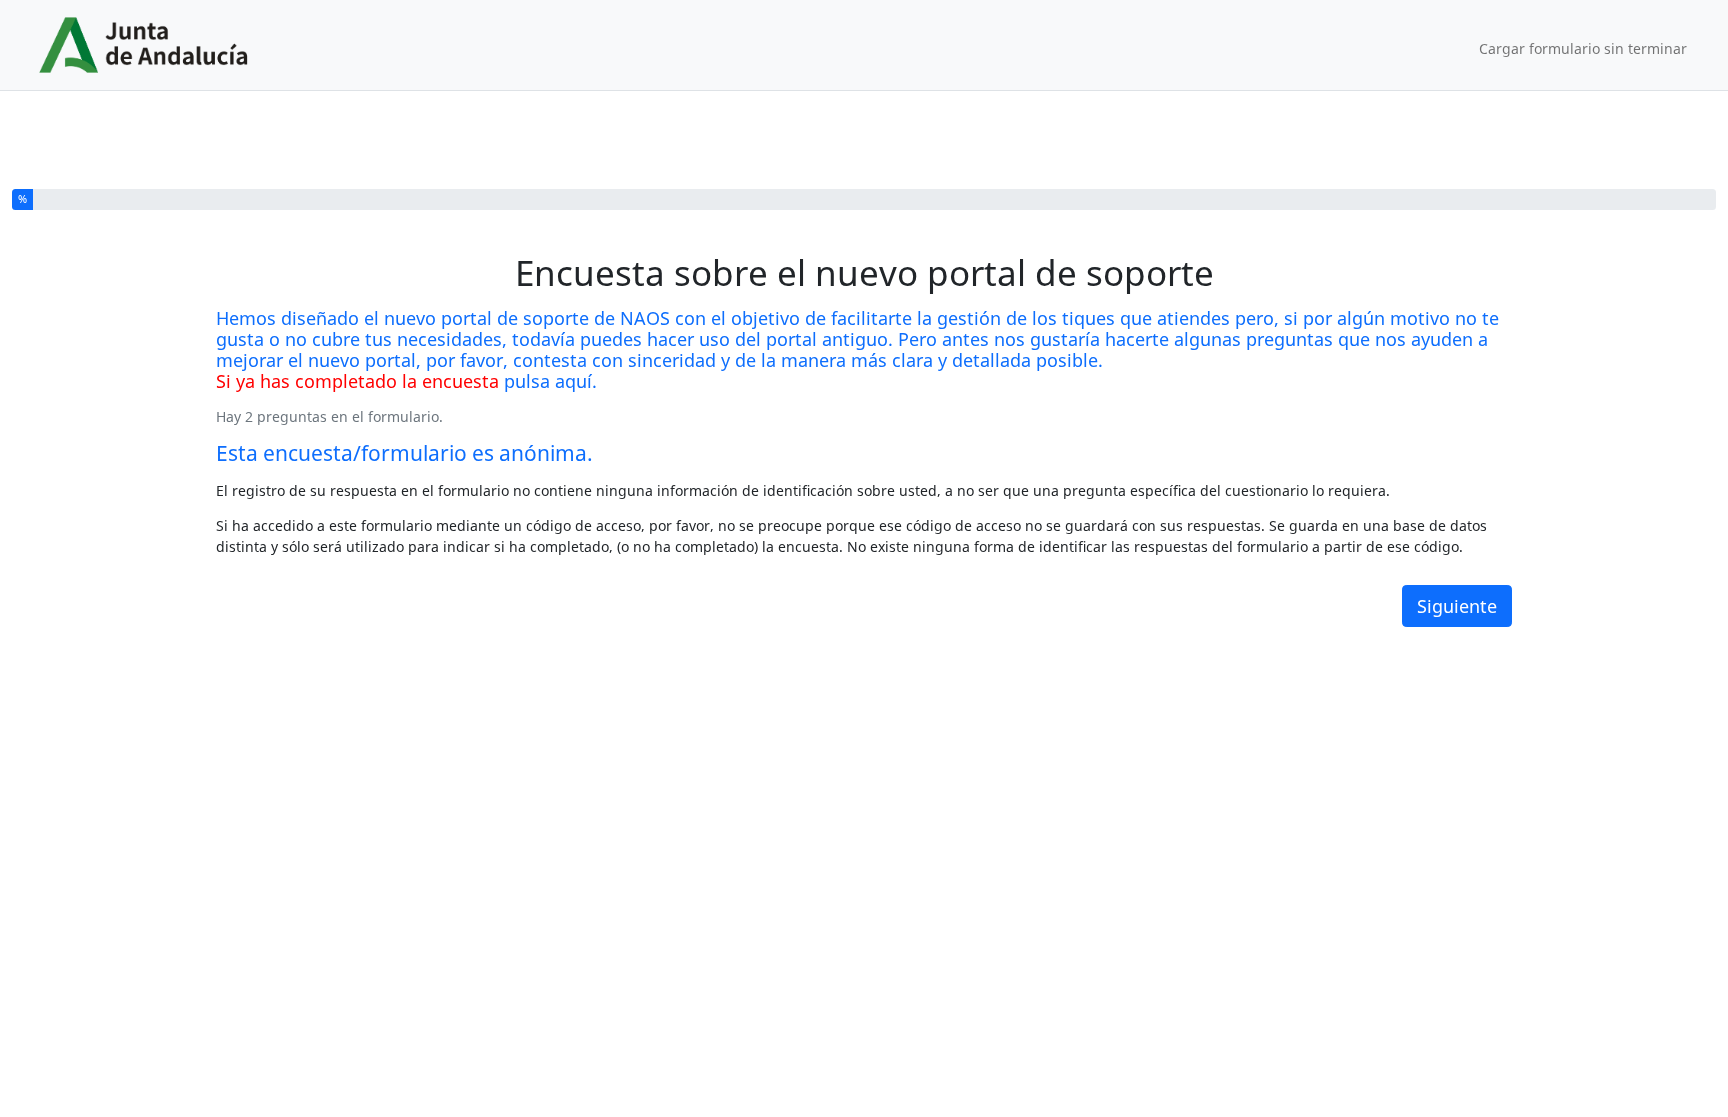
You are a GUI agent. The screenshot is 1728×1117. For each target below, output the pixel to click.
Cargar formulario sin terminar (1583, 48)
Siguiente (1457, 606)
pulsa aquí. (550, 381)
